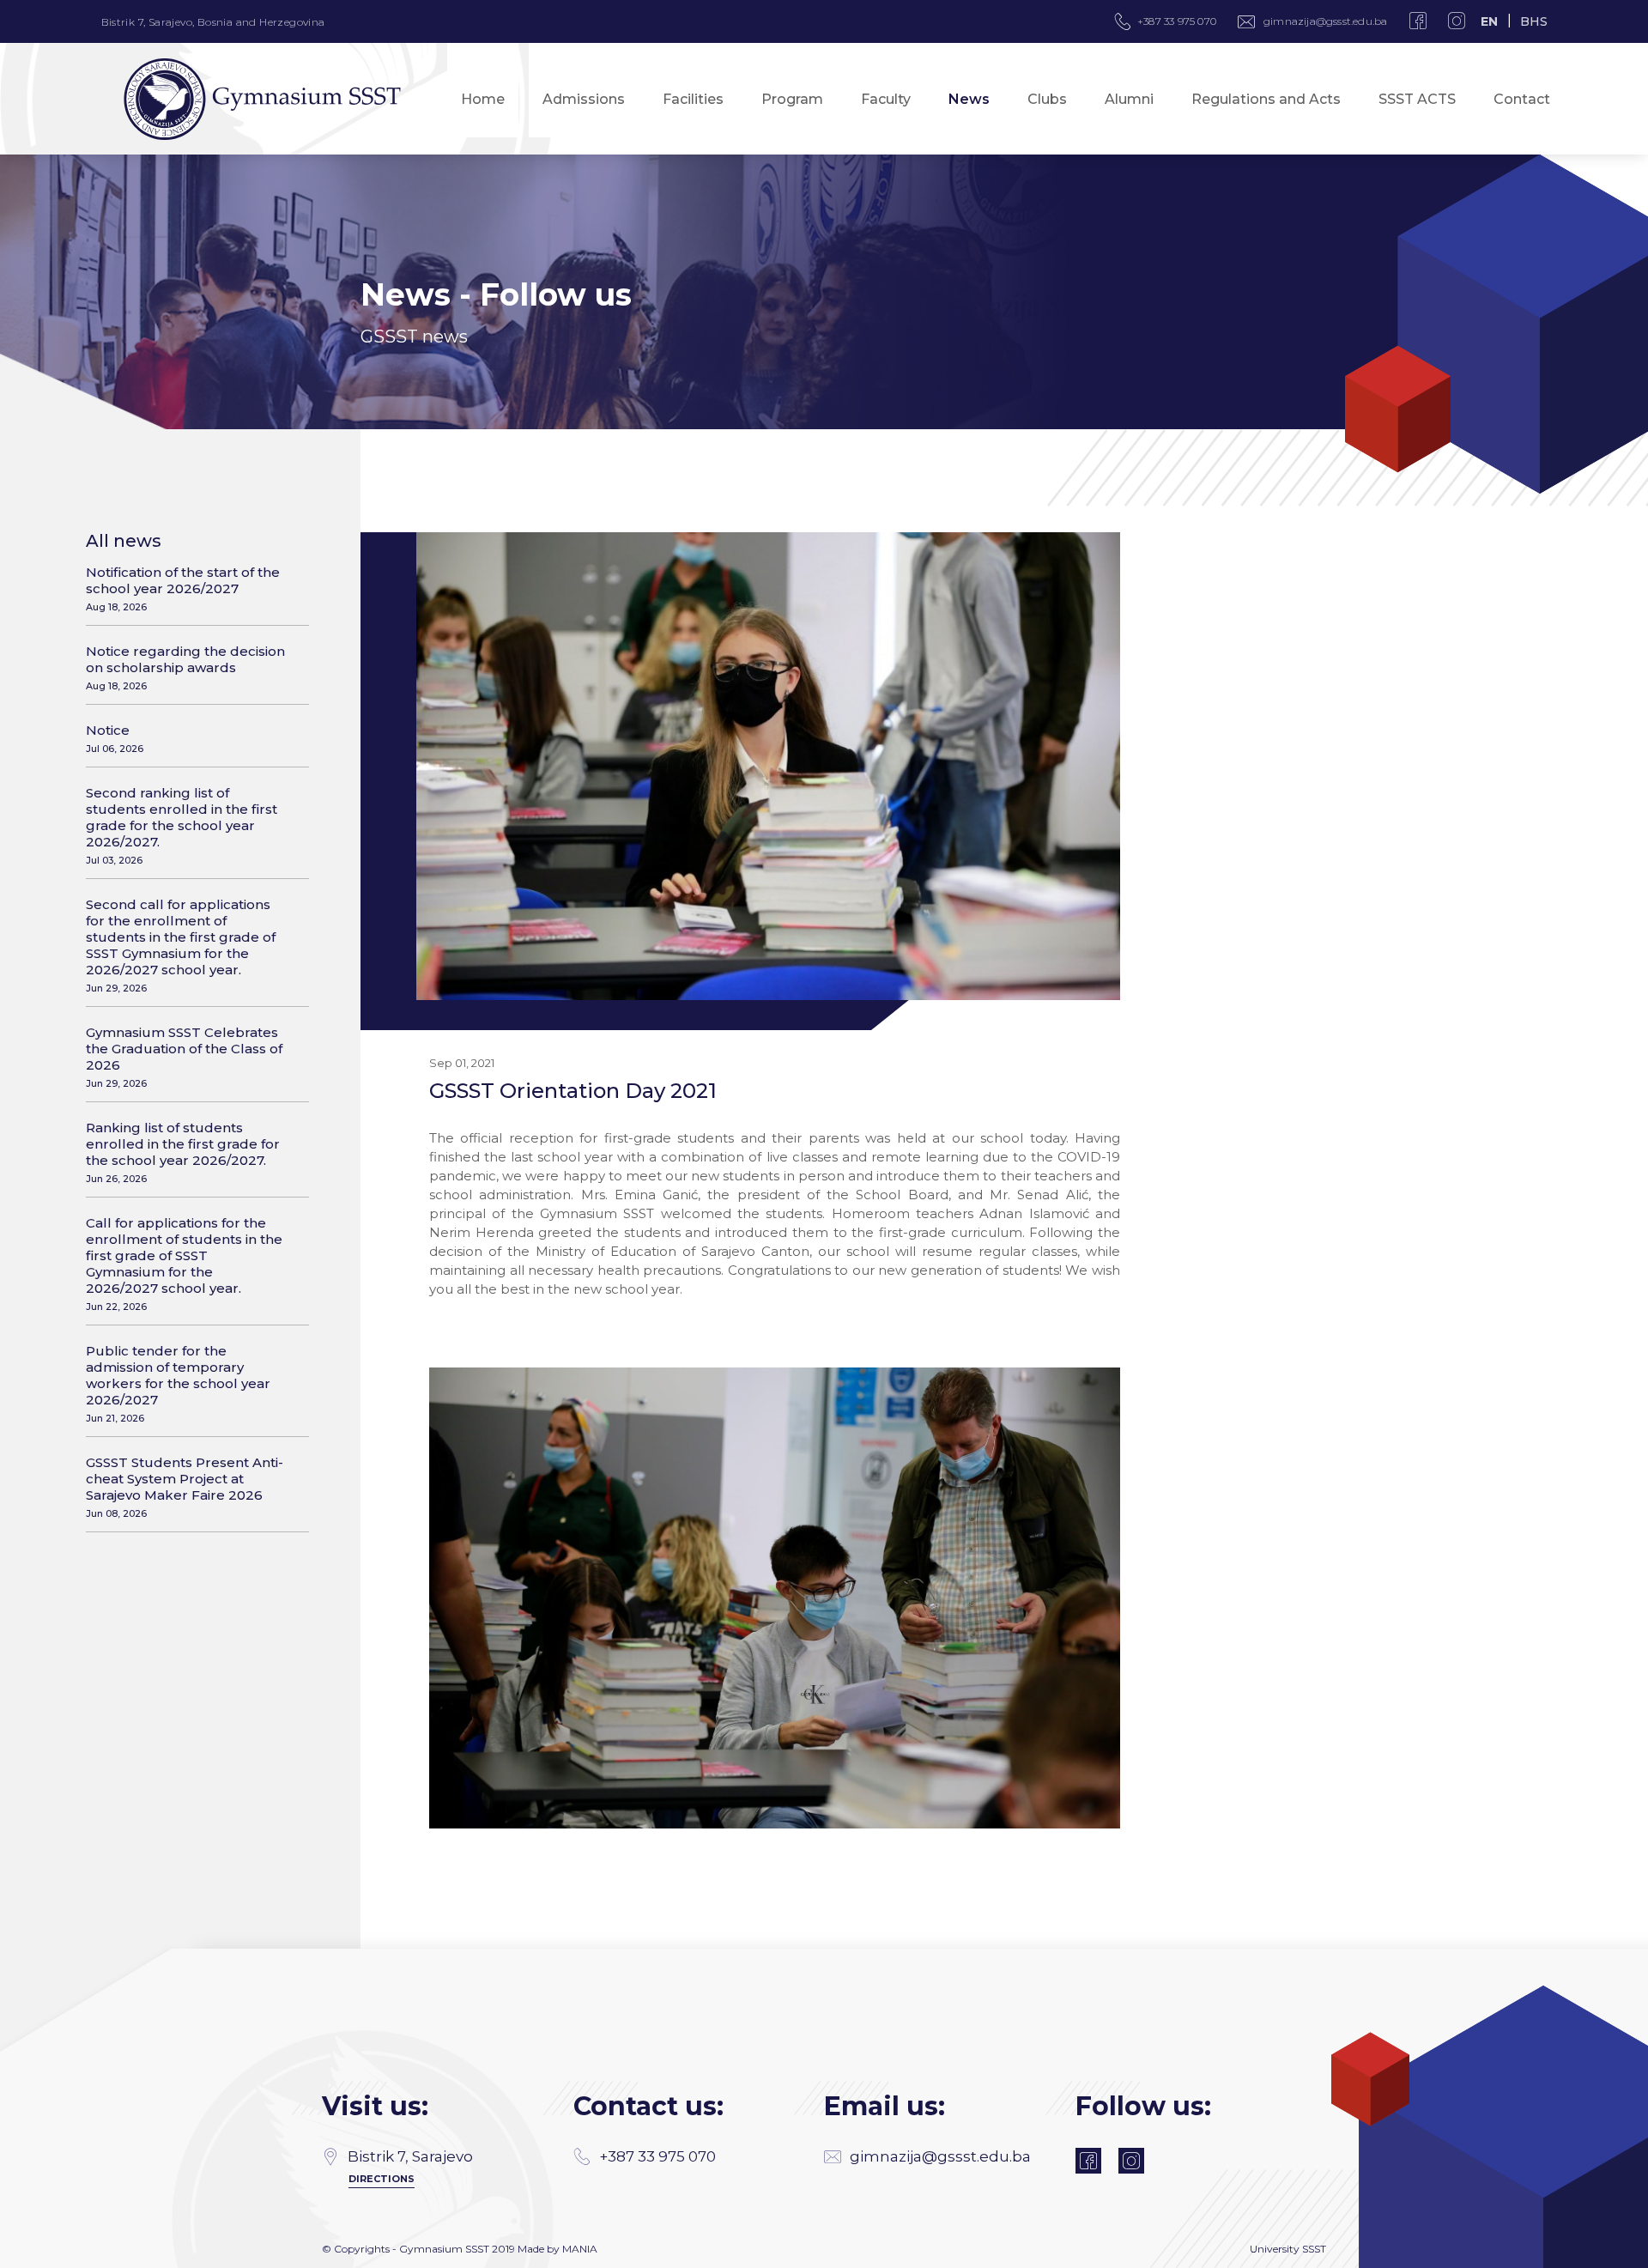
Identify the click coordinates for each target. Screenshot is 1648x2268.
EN (1489, 21)
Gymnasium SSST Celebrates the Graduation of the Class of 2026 (184, 1057)
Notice (115, 738)
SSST (1314, 2249)
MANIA (580, 2249)
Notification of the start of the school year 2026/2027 (183, 588)
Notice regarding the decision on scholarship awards (185, 667)
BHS (1534, 21)
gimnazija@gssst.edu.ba (1325, 21)
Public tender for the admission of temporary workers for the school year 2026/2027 (178, 1383)
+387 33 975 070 (657, 2156)
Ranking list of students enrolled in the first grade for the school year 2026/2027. (183, 1152)
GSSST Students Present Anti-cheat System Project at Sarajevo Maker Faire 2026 (185, 1487)
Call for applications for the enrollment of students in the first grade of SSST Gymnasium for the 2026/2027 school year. (184, 1264)
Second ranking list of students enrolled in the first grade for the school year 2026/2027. (182, 825)
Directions (382, 2179)
